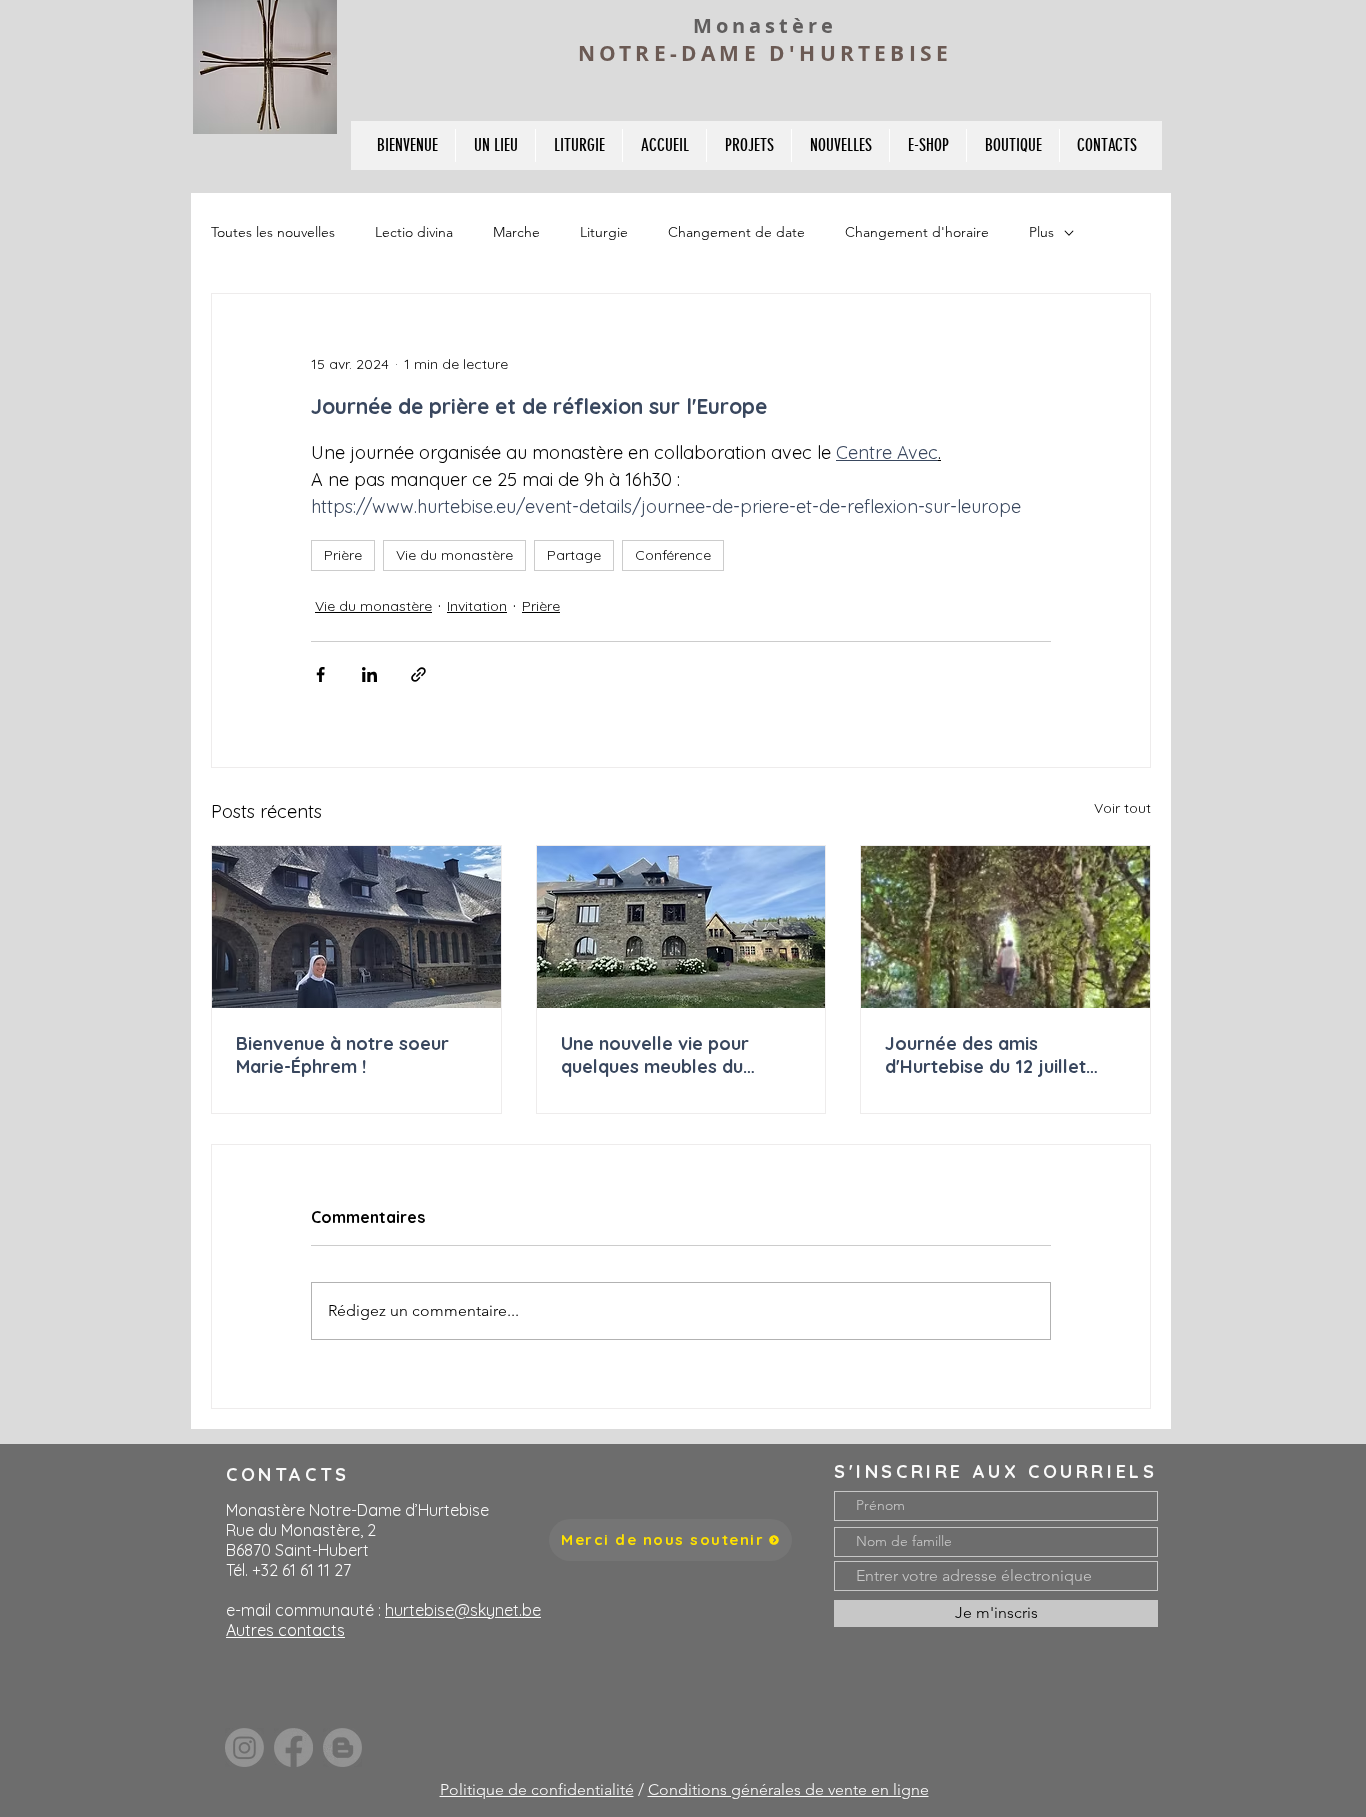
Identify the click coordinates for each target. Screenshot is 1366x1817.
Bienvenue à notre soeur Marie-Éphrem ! (342, 1055)
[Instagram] (244, 1747)
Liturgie (604, 232)
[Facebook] (293, 1747)
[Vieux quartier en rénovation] (681, 927)
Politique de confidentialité (537, 1789)
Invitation (477, 606)
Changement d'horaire (917, 232)
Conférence (673, 555)
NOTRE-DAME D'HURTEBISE (765, 53)
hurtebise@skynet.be (463, 1610)
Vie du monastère (454, 555)
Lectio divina (414, 232)
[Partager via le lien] (418, 674)
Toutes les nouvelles (273, 232)
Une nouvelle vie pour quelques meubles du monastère (655, 1055)
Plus (1041, 232)
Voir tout (1122, 808)
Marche (516, 232)
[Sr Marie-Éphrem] (356, 927)
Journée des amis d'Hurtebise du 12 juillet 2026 (985, 1055)
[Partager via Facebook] (320, 674)
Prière (343, 555)
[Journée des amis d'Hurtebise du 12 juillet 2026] (1005, 927)
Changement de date (736, 232)
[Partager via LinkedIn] (369, 674)
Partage (574, 555)
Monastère (765, 25)
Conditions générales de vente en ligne (788, 1789)
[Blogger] (342, 1747)
